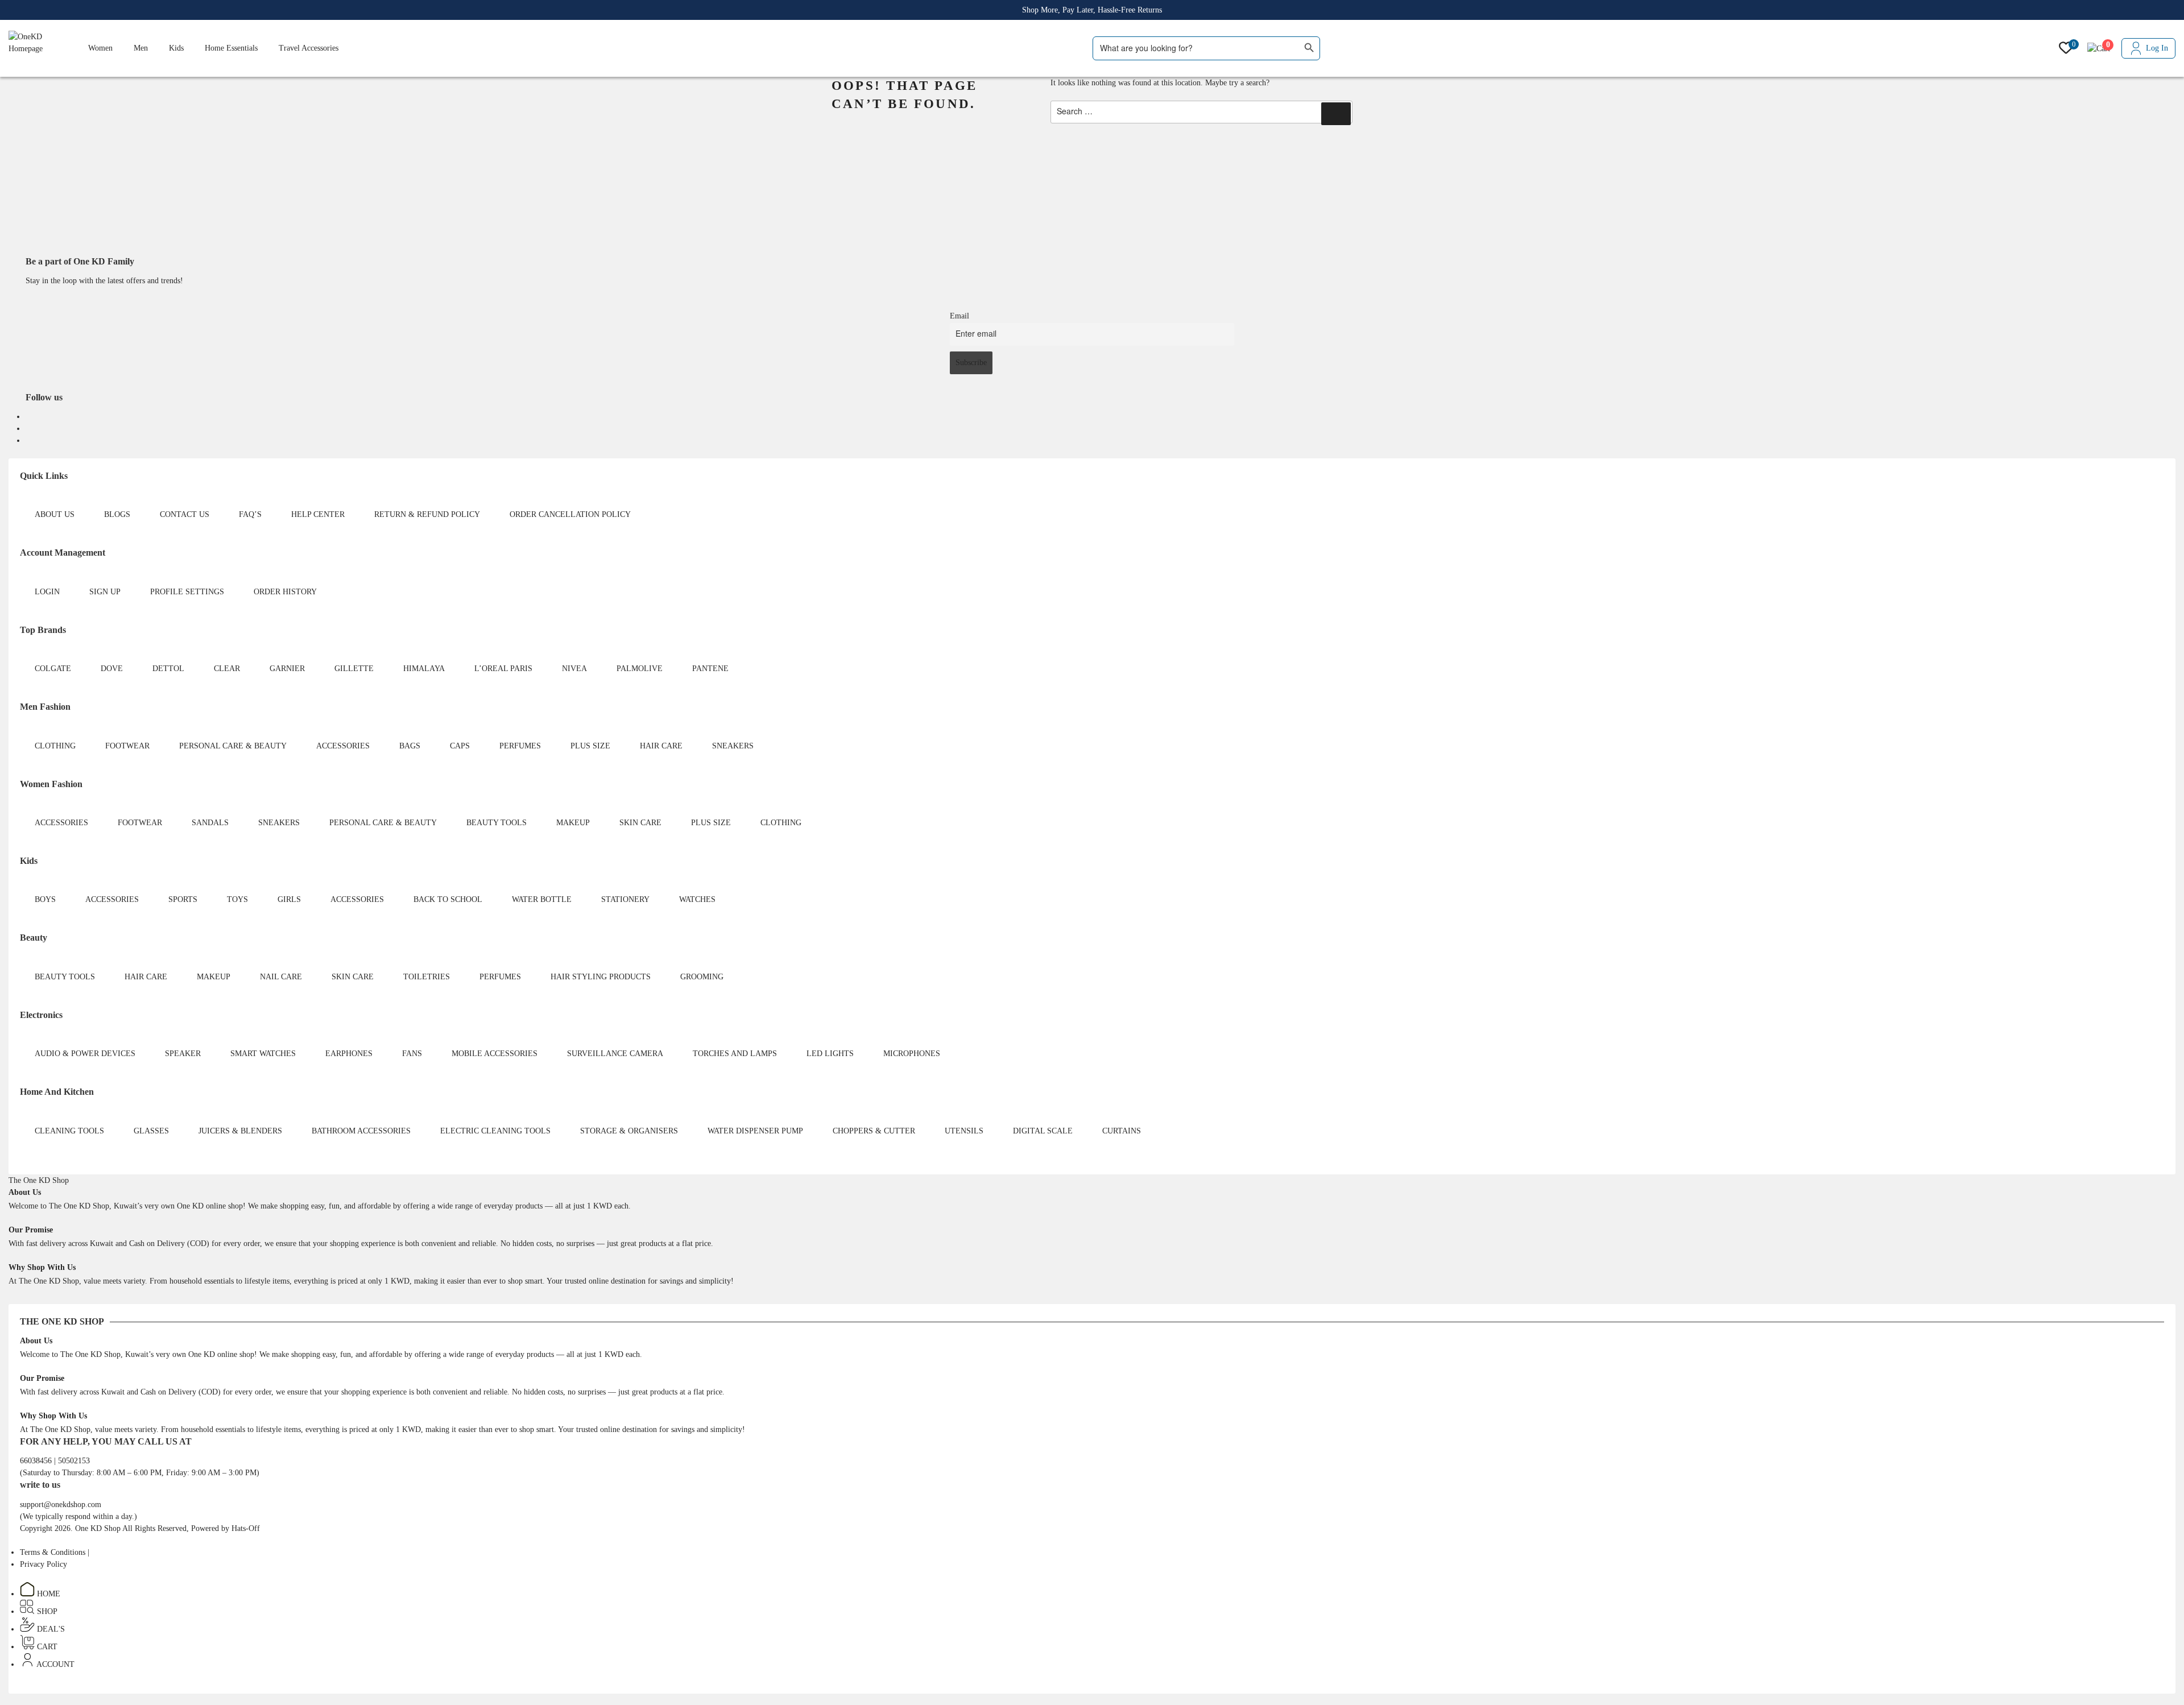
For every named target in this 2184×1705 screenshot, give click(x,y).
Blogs (117, 514)
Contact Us (185, 514)
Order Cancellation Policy (570, 514)
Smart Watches (263, 1054)
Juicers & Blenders (240, 1131)
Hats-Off (246, 1528)
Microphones (912, 1054)
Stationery (625, 899)
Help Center (318, 514)
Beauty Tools (497, 823)
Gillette (354, 669)
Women (100, 48)
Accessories (343, 746)
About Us (55, 514)
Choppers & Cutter (874, 1131)
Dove (112, 669)
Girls (289, 899)
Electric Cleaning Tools (495, 1131)
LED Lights (830, 1054)
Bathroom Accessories (361, 1131)
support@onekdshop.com (61, 1505)
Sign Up (105, 592)
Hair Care (661, 746)
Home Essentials (231, 48)
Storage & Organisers (629, 1131)
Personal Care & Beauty (233, 746)
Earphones (349, 1054)
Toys (237, 899)
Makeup (573, 823)
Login (47, 592)
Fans (412, 1054)
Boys (45, 899)
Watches (697, 899)
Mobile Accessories (495, 1054)
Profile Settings (187, 592)
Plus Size (590, 746)
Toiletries (427, 977)
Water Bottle (542, 899)
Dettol (168, 669)
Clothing (55, 746)
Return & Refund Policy (427, 514)
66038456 (37, 1461)
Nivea (574, 669)
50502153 (74, 1461)
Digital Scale (1043, 1131)
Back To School (448, 899)
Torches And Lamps (735, 1054)
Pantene (710, 669)
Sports (183, 899)
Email (959, 316)
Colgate (53, 669)
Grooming (702, 977)
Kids (176, 48)
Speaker (183, 1054)
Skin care (640, 823)
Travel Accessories (309, 48)
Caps (460, 746)
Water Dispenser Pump (755, 1131)
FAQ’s (250, 514)
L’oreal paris (503, 669)
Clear (227, 669)
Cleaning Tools (69, 1131)
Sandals (210, 823)
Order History (285, 592)
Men (141, 48)
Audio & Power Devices (85, 1054)
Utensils (964, 1131)
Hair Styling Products (601, 977)
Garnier (287, 669)
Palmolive (640, 669)
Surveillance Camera (615, 1054)
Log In (2157, 48)
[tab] (39, 1180)
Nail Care (281, 977)
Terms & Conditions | (55, 1552)
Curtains (1122, 1131)
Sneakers (733, 746)
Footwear (127, 746)
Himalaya (424, 669)
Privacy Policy (44, 1564)
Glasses (151, 1131)
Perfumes (520, 746)
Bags (410, 746)
